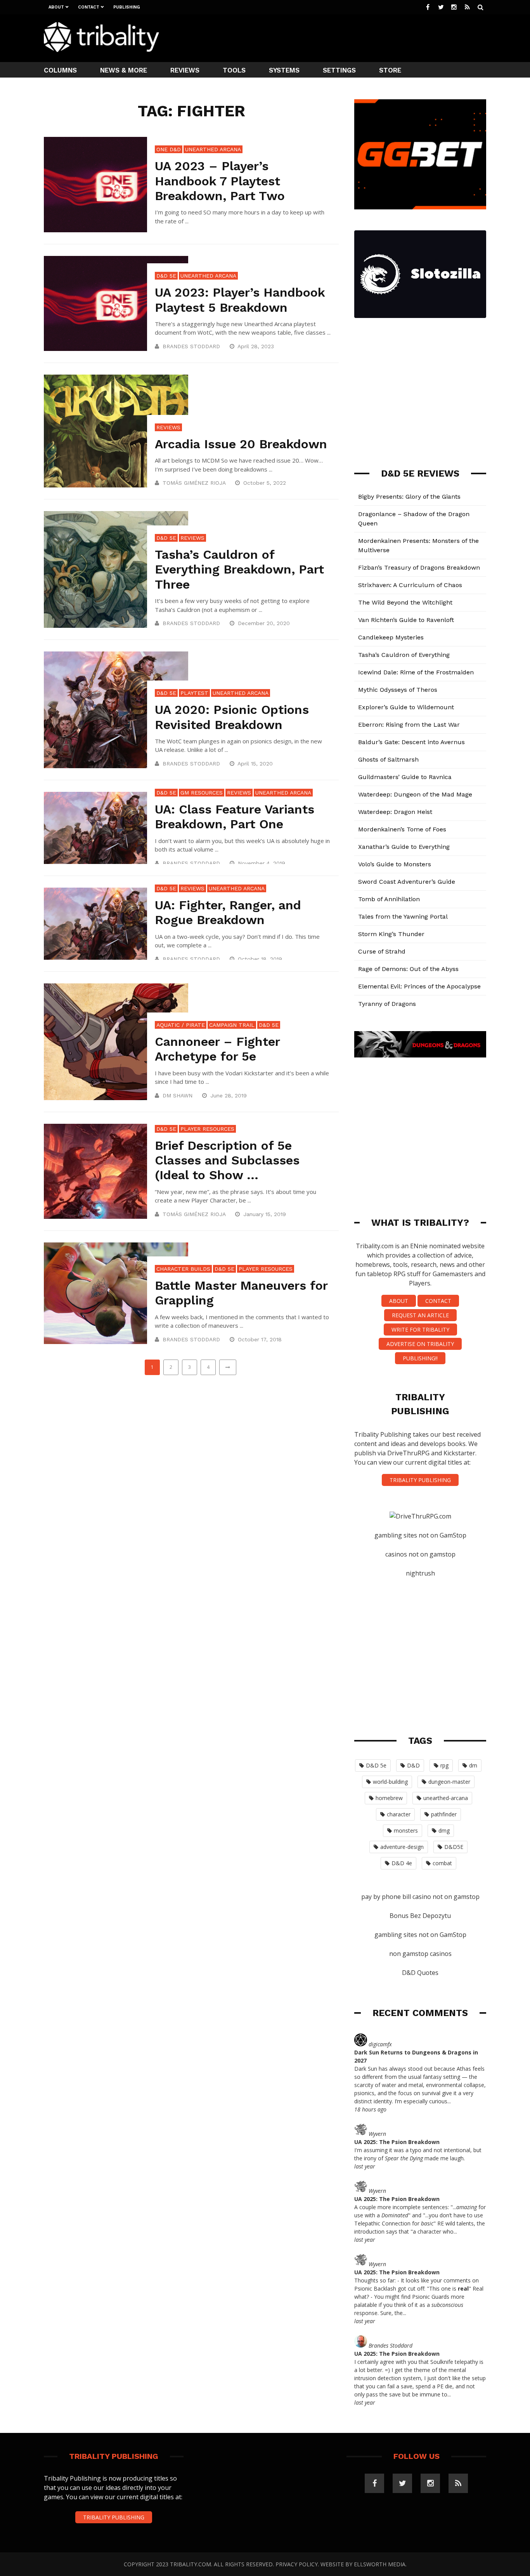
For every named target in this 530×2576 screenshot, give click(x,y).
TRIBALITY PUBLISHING (420, 1480)
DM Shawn (178, 1095)
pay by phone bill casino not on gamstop (420, 1897)
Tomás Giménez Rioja (194, 483)
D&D (413, 1765)
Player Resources (207, 1129)
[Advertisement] (345, 37)
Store (390, 70)
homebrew (389, 1798)
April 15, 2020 (256, 764)
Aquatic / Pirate (181, 1025)
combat (442, 1863)
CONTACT (438, 1301)
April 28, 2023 (257, 346)
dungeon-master (449, 1782)
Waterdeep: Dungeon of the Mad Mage (415, 794)
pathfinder (444, 1814)
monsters (406, 1830)
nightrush (420, 1573)
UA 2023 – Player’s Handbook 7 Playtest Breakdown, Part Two (220, 181)
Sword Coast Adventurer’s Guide (407, 882)
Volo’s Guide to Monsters (395, 864)
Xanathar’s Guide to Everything (404, 847)
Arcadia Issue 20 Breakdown (241, 444)
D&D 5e (166, 276)
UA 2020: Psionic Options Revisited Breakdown (232, 717)
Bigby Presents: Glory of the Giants (409, 497)
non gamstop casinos (420, 1954)
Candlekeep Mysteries (391, 637)
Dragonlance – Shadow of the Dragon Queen (414, 519)
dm (473, 1765)
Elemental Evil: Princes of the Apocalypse (419, 986)
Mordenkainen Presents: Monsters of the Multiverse (418, 545)
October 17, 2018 (261, 1339)
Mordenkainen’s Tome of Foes (402, 829)
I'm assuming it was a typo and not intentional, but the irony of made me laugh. (418, 2154)
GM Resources (202, 793)
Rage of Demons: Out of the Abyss (408, 969)
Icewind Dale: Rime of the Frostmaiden (416, 672)
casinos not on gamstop (420, 1554)
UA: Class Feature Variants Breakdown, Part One (235, 817)
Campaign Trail (232, 1025)
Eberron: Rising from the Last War (409, 725)
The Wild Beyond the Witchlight (405, 602)
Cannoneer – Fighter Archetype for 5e (217, 1049)
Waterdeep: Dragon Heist (395, 812)
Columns (60, 70)
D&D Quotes (420, 1973)
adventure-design (402, 1847)
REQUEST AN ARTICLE (420, 1315)
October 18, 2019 (261, 959)
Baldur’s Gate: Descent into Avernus (411, 742)
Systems (284, 70)
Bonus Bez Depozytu (420, 1916)
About (56, 7)
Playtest (194, 693)
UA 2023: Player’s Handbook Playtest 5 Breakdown (240, 300)
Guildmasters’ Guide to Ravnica (405, 777)
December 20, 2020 (265, 623)
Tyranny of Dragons (387, 1004)
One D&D (169, 149)
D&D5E (454, 1847)
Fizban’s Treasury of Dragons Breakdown (419, 568)
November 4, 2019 (262, 863)
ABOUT (399, 1301)
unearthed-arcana (446, 1798)
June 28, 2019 (229, 1095)
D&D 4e (402, 1863)
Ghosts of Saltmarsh (388, 759)
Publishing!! (420, 1358)
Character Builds (183, 1269)
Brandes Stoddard (191, 346)
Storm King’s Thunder (391, 934)
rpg (444, 1765)
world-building (390, 1782)
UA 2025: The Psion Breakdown (397, 2142)
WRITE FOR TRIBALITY (420, 1329)
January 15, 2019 (266, 1214)
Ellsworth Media (380, 2564)
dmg (444, 1830)
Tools (234, 70)
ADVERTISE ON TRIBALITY (420, 1344)
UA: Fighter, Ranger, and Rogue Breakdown (228, 912)
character (399, 1814)
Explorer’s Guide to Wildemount (406, 707)
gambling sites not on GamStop (420, 1535)
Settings (339, 70)
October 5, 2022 (266, 483)
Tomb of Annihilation (389, 899)
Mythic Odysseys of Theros (398, 690)
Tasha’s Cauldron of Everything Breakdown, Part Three (239, 569)
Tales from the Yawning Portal (403, 917)
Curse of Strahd (382, 951)
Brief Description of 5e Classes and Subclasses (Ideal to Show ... (227, 1160)
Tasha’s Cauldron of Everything (404, 655)
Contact (89, 7)
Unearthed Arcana (213, 149)
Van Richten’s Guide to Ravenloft (406, 620)
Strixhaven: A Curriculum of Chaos (410, 585)
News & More (124, 70)
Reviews (185, 70)
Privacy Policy (297, 2564)
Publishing (127, 7)
